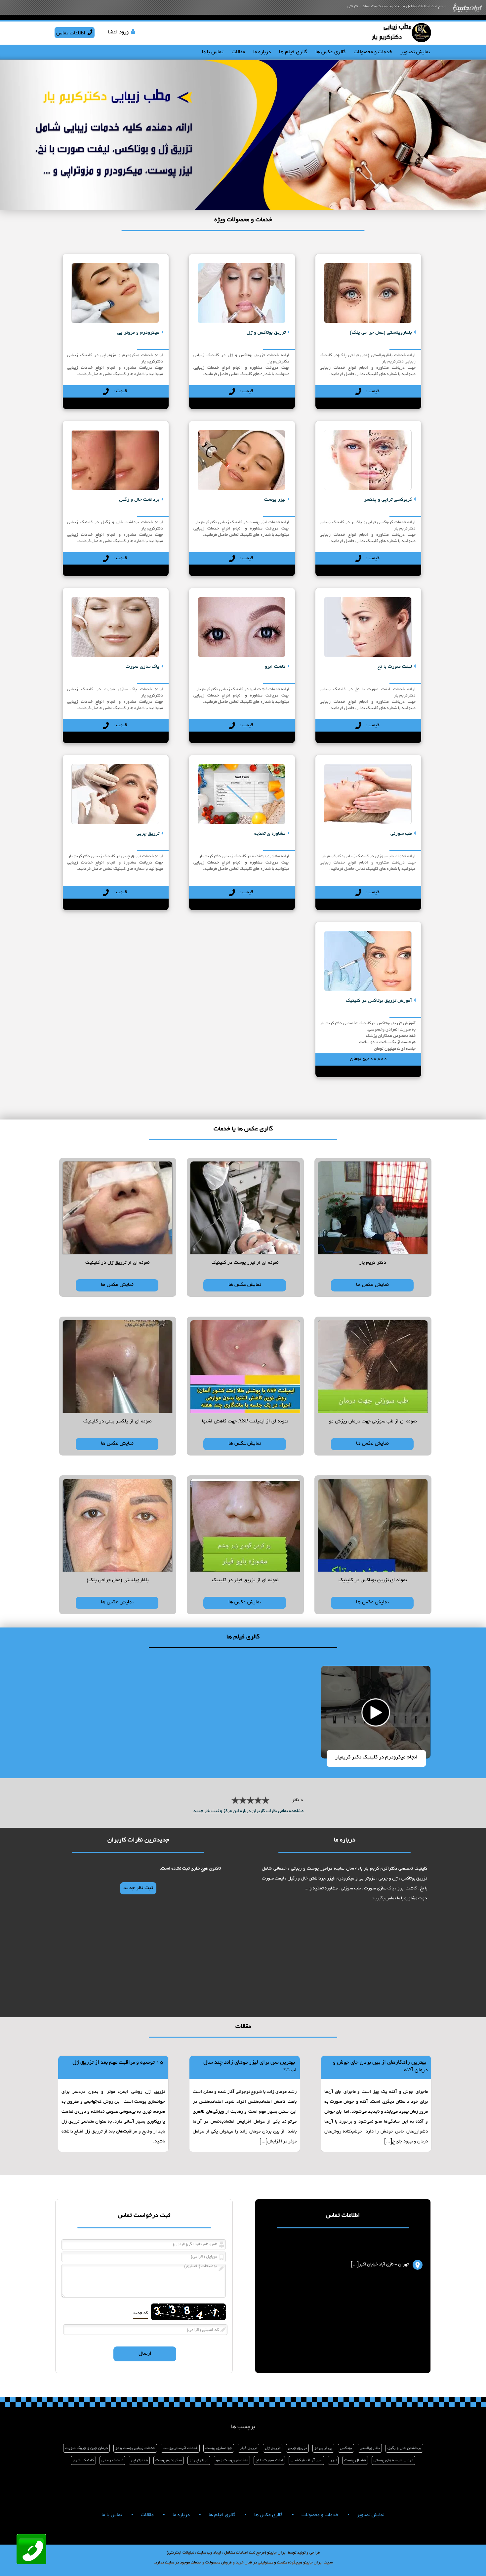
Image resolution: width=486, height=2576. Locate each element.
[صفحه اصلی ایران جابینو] (467, 13)
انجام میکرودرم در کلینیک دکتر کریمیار (376, 1758)
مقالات (238, 52)
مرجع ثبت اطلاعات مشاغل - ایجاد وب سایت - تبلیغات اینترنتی (397, 6)
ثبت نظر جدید (138, 1888)
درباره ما (262, 52)
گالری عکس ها (330, 52)
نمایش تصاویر (415, 52)
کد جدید (140, 2313)
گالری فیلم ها (293, 52)
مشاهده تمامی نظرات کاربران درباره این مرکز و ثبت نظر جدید (248, 1811)
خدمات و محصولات (373, 52)
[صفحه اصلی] (401, 42)
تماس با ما (213, 52)
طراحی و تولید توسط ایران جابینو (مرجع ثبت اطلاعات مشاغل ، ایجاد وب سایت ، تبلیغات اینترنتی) (243, 2553)
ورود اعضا (118, 33)
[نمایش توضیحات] (368, 290)
